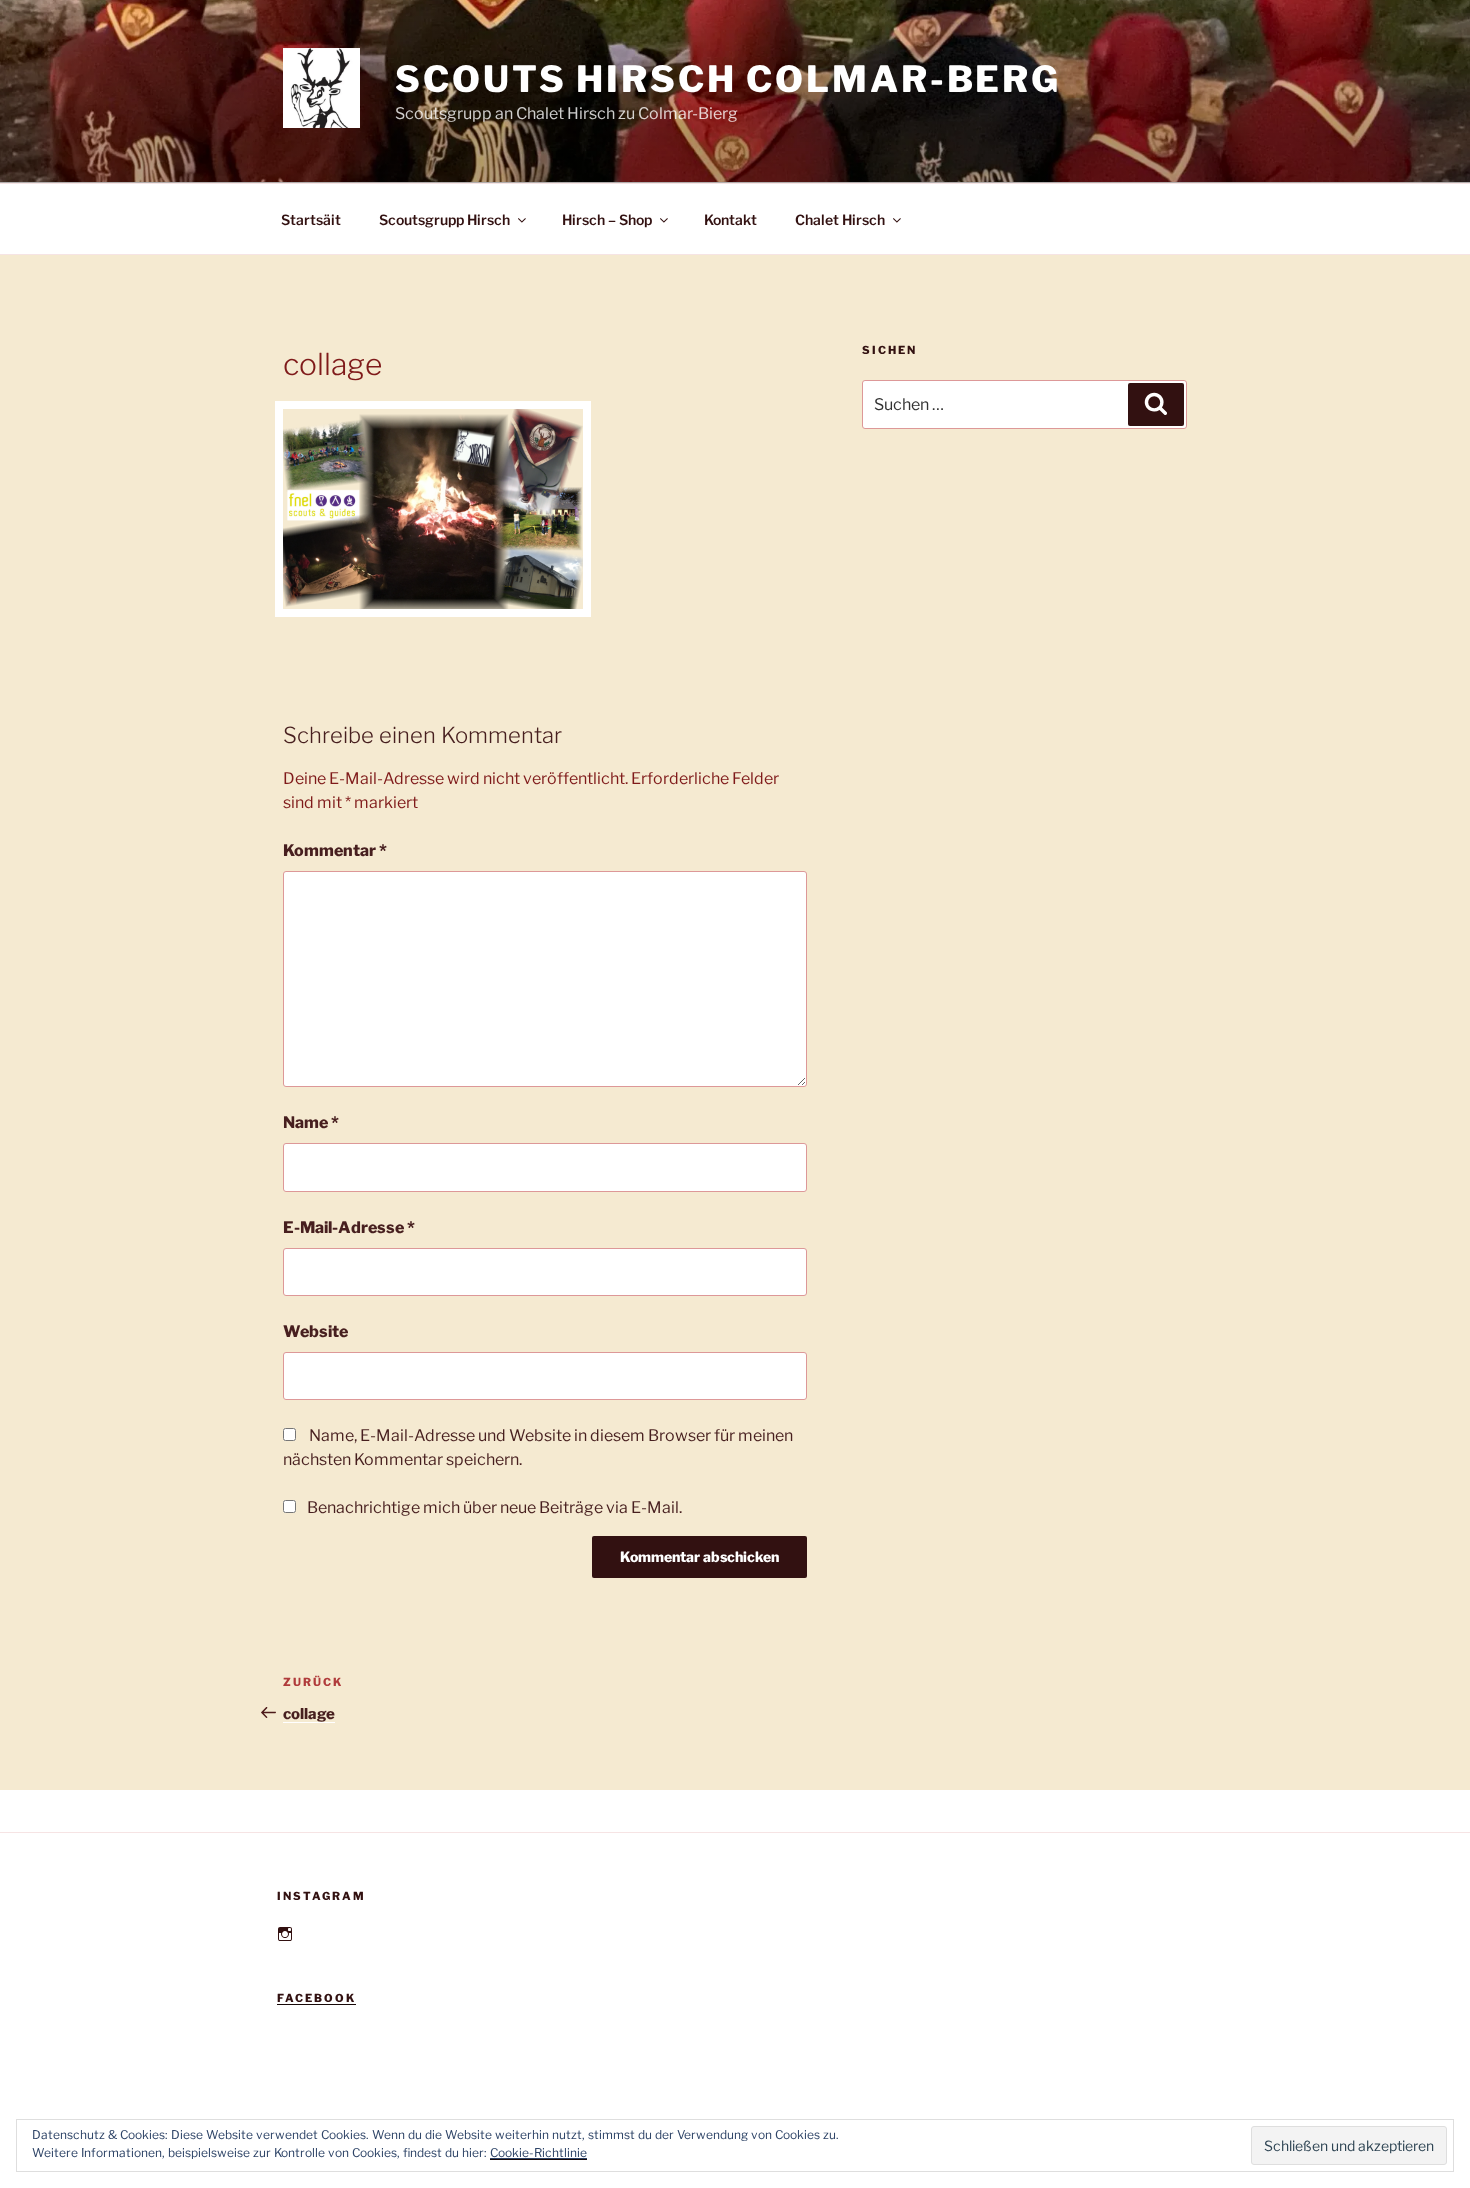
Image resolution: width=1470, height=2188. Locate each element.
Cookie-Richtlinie (538, 2152)
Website (315, 1331)
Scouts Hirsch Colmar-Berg (728, 79)
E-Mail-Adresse (349, 1227)
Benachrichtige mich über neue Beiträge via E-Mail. (494, 1507)
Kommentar (335, 850)
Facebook (316, 1998)
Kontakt (730, 219)
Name (311, 1122)
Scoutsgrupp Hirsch (444, 219)
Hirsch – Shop (607, 219)
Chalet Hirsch (840, 219)
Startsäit (311, 219)
